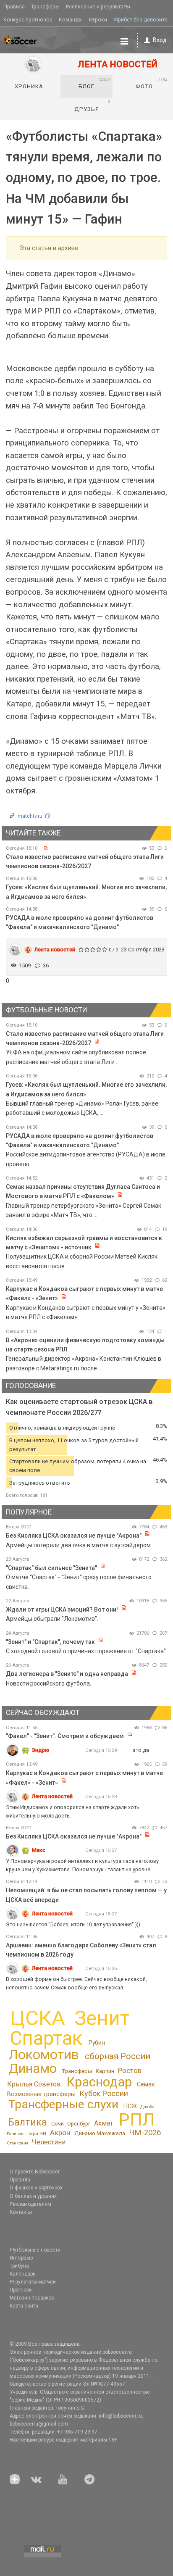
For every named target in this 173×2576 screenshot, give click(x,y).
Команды (71, 20)
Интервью (21, 2258)
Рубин (97, 2043)
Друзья (93, 105)
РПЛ (137, 2119)
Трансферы (45, 7)
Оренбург (79, 2124)
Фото (152, 83)
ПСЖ (130, 2106)
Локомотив (44, 2054)
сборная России (118, 2056)
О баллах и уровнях (33, 2196)
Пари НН (36, 2133)
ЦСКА (38, 2018)
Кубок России (104, 2093)
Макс (39, 1850)
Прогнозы (21, 2290)
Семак (146, 2084)
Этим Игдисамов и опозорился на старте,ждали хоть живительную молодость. (73, 1811)
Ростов (130, 2070)
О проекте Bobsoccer (35, 2172)
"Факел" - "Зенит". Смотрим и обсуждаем (66, 1736)
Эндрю (41, 1750)
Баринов (15, 2134)
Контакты (21, 2212)
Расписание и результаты (98, 7)
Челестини (48, 2142)
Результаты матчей (33, 2282)
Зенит (102, 2018)
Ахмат (104, 2123)
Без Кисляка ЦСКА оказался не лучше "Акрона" (74, 1536)
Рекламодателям (30, 2204)
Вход (160, 40)
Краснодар (99, 2082)
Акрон (60, 2133)
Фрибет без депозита (141, 20)
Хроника (29, 86)
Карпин (105, 2071)
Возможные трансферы (41, 2094)
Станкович (17, 2143)
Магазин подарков (32, 2298)
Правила (14, 7)
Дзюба (147, 2107)
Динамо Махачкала (100, 2133)
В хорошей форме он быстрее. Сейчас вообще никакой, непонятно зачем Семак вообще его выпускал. (76, 1983)
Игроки (98, 20)
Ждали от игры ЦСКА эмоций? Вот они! (62, 1609)
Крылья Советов (34, 2084)
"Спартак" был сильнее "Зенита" (51, 1568)
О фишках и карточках (36, 2188)
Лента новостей (55, 950)
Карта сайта (24, 2306)
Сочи (58, 2124)
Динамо (33, 2069)
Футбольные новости (35, 2250)
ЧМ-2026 (145, 2133)
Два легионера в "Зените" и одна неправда (68, 1674)
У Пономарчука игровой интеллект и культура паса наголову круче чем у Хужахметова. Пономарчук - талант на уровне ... (82, 1865)
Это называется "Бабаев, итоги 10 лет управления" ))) (73, 1924)
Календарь (22, 2274)
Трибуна (19, 2266)
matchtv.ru (30, 816)
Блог (94, 83)
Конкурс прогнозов (28, 20)
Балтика (28, 2122)
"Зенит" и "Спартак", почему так (50, 1642)
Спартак (46, 2038)
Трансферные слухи (63, 2104)
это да (141, 1750)
